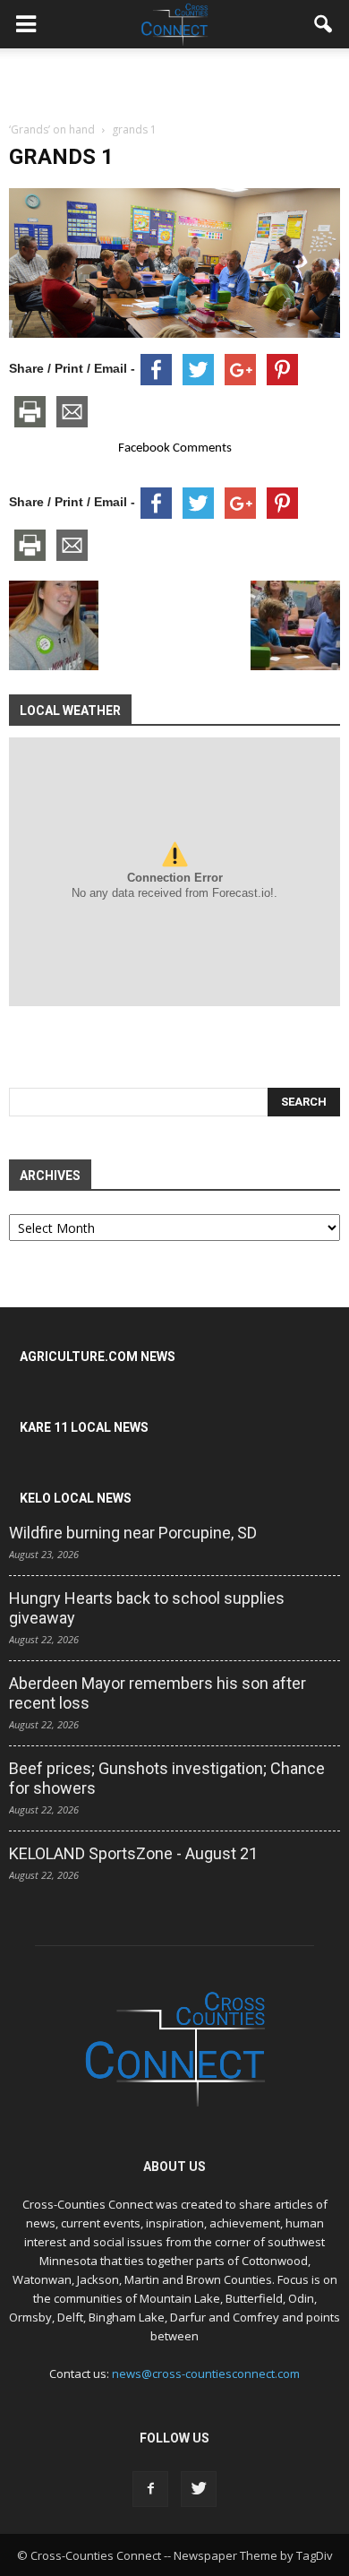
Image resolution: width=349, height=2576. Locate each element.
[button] (324, 24)
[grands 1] (174, 333)
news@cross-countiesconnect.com (206, 2374)
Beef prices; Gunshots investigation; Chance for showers (167, 1778)
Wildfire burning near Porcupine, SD (133, 1533)
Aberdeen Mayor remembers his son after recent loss (157, 1693)
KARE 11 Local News (84, 1427)
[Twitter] (199, 2489)
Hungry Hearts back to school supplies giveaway (147, 1608)
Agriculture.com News (98, 1357)
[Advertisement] (174, 80)
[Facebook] (150, 2489)
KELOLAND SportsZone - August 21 (133, 1853)
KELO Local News (76, 1498)
